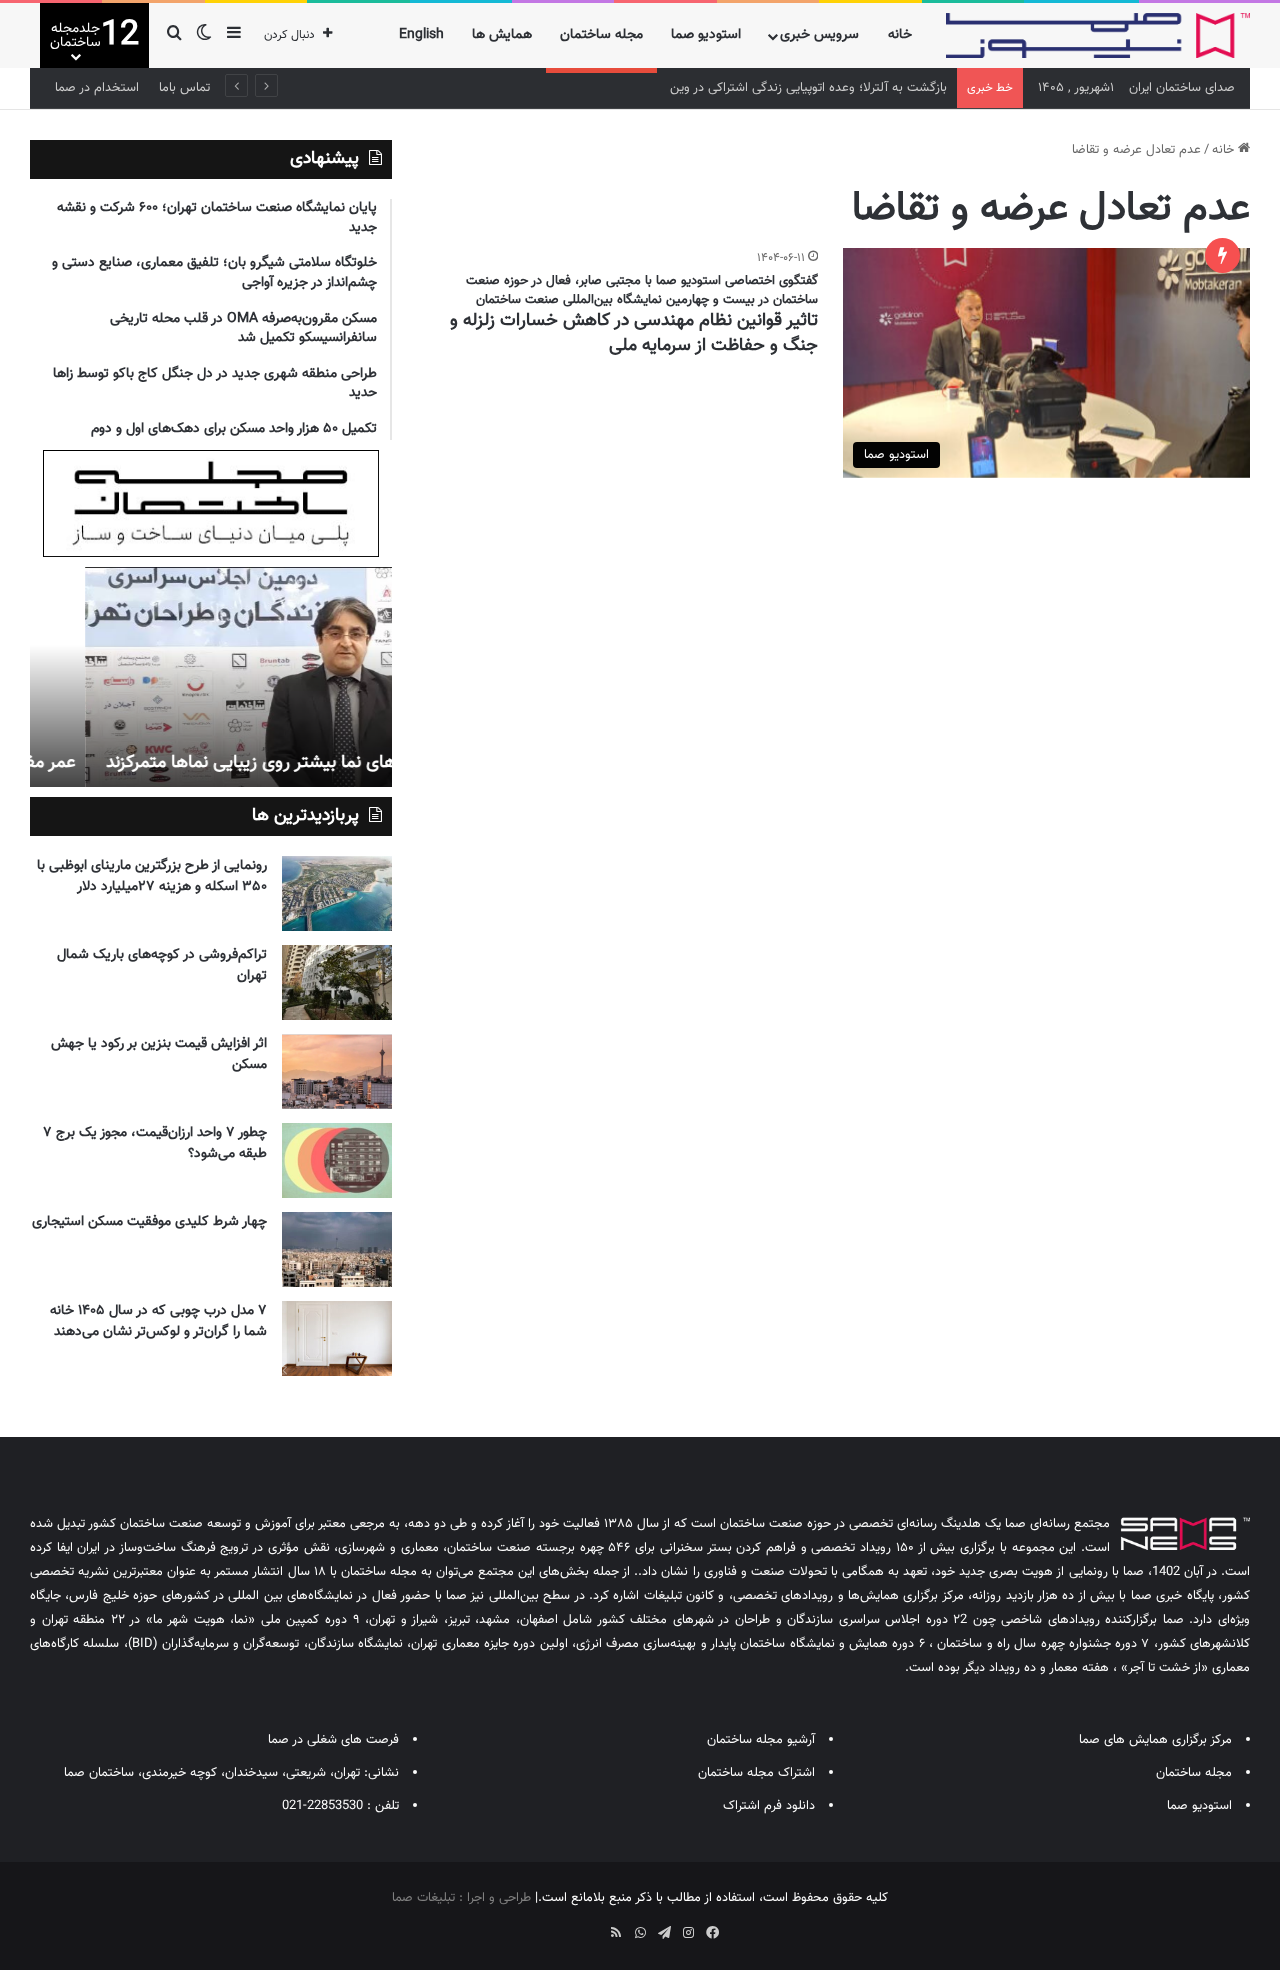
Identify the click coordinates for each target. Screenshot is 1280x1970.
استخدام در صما (97, 88)
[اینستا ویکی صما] (592, 1926)
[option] (211, 677)
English (421, 35)
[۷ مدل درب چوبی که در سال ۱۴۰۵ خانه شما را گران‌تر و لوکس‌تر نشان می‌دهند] (337, 1338)
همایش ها (502, 35)
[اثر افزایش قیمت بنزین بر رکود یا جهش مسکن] (337, 1071)
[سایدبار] (234, 35)
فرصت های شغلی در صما (333, 1740)
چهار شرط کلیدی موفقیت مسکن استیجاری (149, 1222)
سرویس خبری (819, 35)
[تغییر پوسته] (204, 35)
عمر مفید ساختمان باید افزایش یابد (256, 763)
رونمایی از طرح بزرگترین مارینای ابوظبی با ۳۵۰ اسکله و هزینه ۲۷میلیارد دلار (152, 876)
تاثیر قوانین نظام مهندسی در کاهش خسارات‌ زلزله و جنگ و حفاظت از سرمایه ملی (634, 333)
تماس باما (184, 88)
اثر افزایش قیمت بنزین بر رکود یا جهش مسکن (159, 1054)
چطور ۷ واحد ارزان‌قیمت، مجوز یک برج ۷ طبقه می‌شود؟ (155, 1143)
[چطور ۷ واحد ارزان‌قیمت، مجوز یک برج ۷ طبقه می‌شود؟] (337, 1160)
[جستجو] (174, 35)
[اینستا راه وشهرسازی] (568, 1926)
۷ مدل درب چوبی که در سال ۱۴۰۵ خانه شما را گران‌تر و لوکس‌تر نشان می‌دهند (158, 1321)
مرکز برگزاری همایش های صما (1155, 1740)
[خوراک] (616, 1933)
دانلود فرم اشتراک (769, 1806)
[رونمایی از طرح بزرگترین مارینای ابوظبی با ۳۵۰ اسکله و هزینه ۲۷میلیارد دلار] (337, 893)
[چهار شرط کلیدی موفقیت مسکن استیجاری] (337, 1249)
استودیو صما (706, 35)
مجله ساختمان (601, 35)
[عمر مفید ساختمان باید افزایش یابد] (211, 677)
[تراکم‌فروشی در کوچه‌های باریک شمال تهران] (337, 982)
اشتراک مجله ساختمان (756, 1773)
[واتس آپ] (640, 1933)
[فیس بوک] (712, 1933)
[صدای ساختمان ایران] (1098, 35)
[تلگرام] (664, 1933)
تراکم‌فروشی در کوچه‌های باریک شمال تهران (162, 965)
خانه (900, 35)
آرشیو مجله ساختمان (761, 1740)
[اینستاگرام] (688, 1933)
